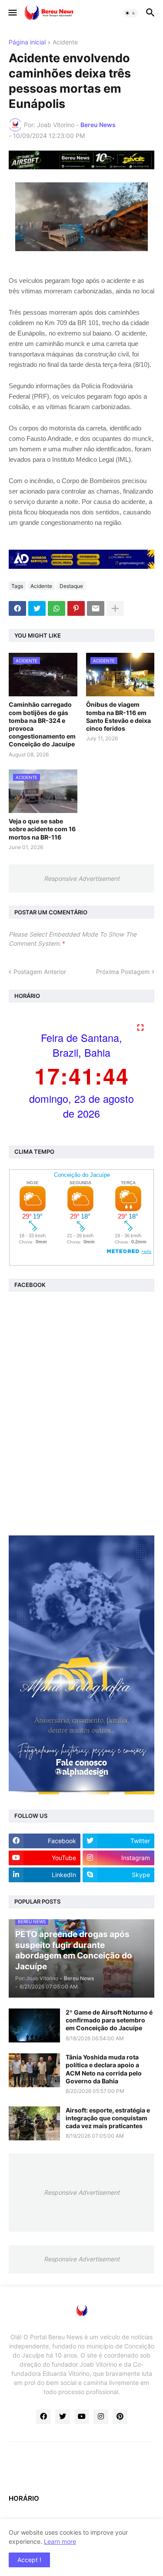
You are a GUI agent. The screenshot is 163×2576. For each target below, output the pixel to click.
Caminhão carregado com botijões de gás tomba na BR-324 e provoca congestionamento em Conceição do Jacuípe (42, 724)
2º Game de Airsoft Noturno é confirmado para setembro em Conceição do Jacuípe (109, 2020)
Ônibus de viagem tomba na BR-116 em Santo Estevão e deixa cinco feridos (118, 716)
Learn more (60, 2541)
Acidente (65, 42)
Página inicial (27, 42)
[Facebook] (17, 608)
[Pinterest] (76, 608)
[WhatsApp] (57, 608)
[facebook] (43, 2417)
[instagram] (101, 2417)
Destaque (71, 586)
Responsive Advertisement (82, 878)
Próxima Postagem (123, 972)
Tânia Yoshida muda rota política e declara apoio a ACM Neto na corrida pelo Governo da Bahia (104, 2069)
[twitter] (63, 2417)
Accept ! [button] (29, 2560)
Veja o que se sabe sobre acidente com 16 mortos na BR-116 (42, 829)
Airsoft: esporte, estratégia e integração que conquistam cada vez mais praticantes (108, 2118)
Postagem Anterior (40, 972)
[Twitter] (37, 608)
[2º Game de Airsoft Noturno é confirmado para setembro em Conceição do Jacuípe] (34, 2025)
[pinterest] (120, 2417)
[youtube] (82, 2417)
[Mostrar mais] (115, 608)
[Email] (96, 608)
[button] (12, 13)
